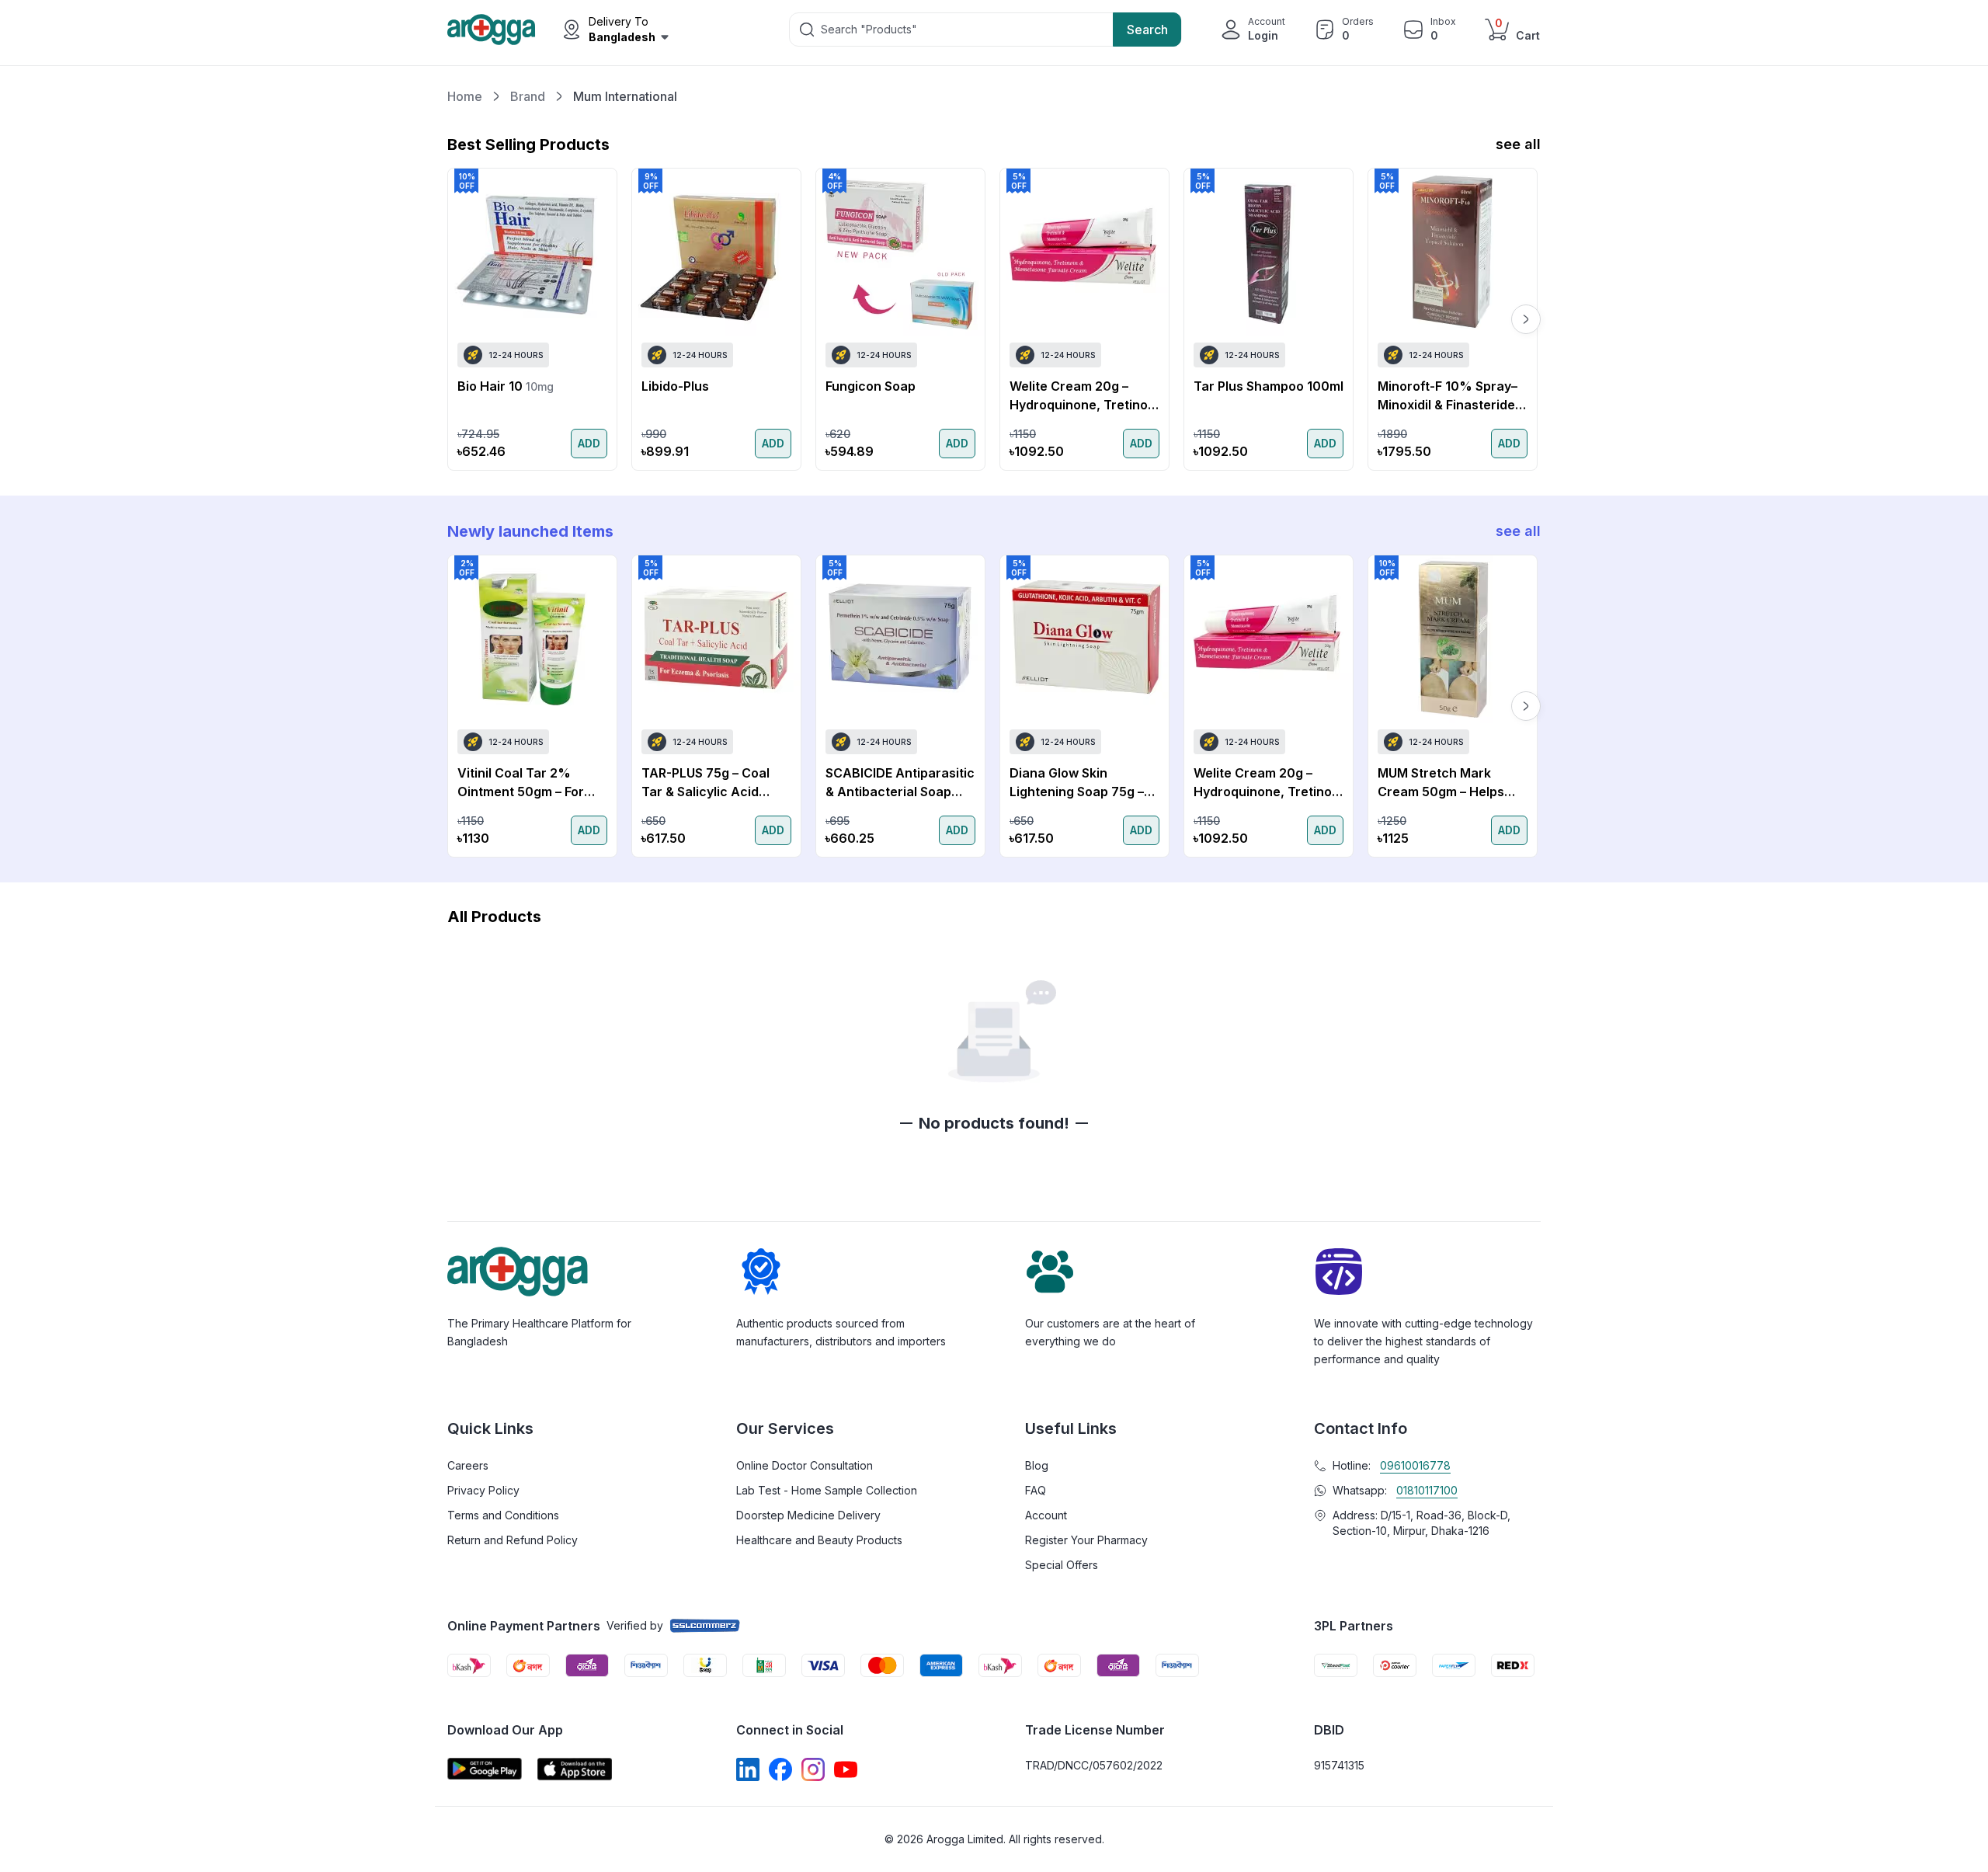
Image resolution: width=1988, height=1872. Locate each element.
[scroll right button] (1526, 319)
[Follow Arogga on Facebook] (780, 1769)
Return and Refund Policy (513, 1540)
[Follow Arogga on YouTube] (846, 1769)
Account (1046, 1515)
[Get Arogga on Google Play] (485, 1769)
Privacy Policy (483, 1490)
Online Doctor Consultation (805, 1465)
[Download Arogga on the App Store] (575, 1769)
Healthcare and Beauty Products (819, 1540)
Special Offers (1062, 1565)
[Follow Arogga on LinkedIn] (748, 1769)
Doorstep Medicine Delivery (808, 1515)
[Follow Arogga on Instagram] (813, 1769)
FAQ (1036, 1490)
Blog (1037, 1465)
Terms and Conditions (503, 1515)
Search (1147, 30)
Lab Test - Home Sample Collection (827, 1490)
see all (1518, 144)
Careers (468, 1465)
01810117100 (1427, 1490)
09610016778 (1415, 1465)
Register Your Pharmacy (1086, 1540)
